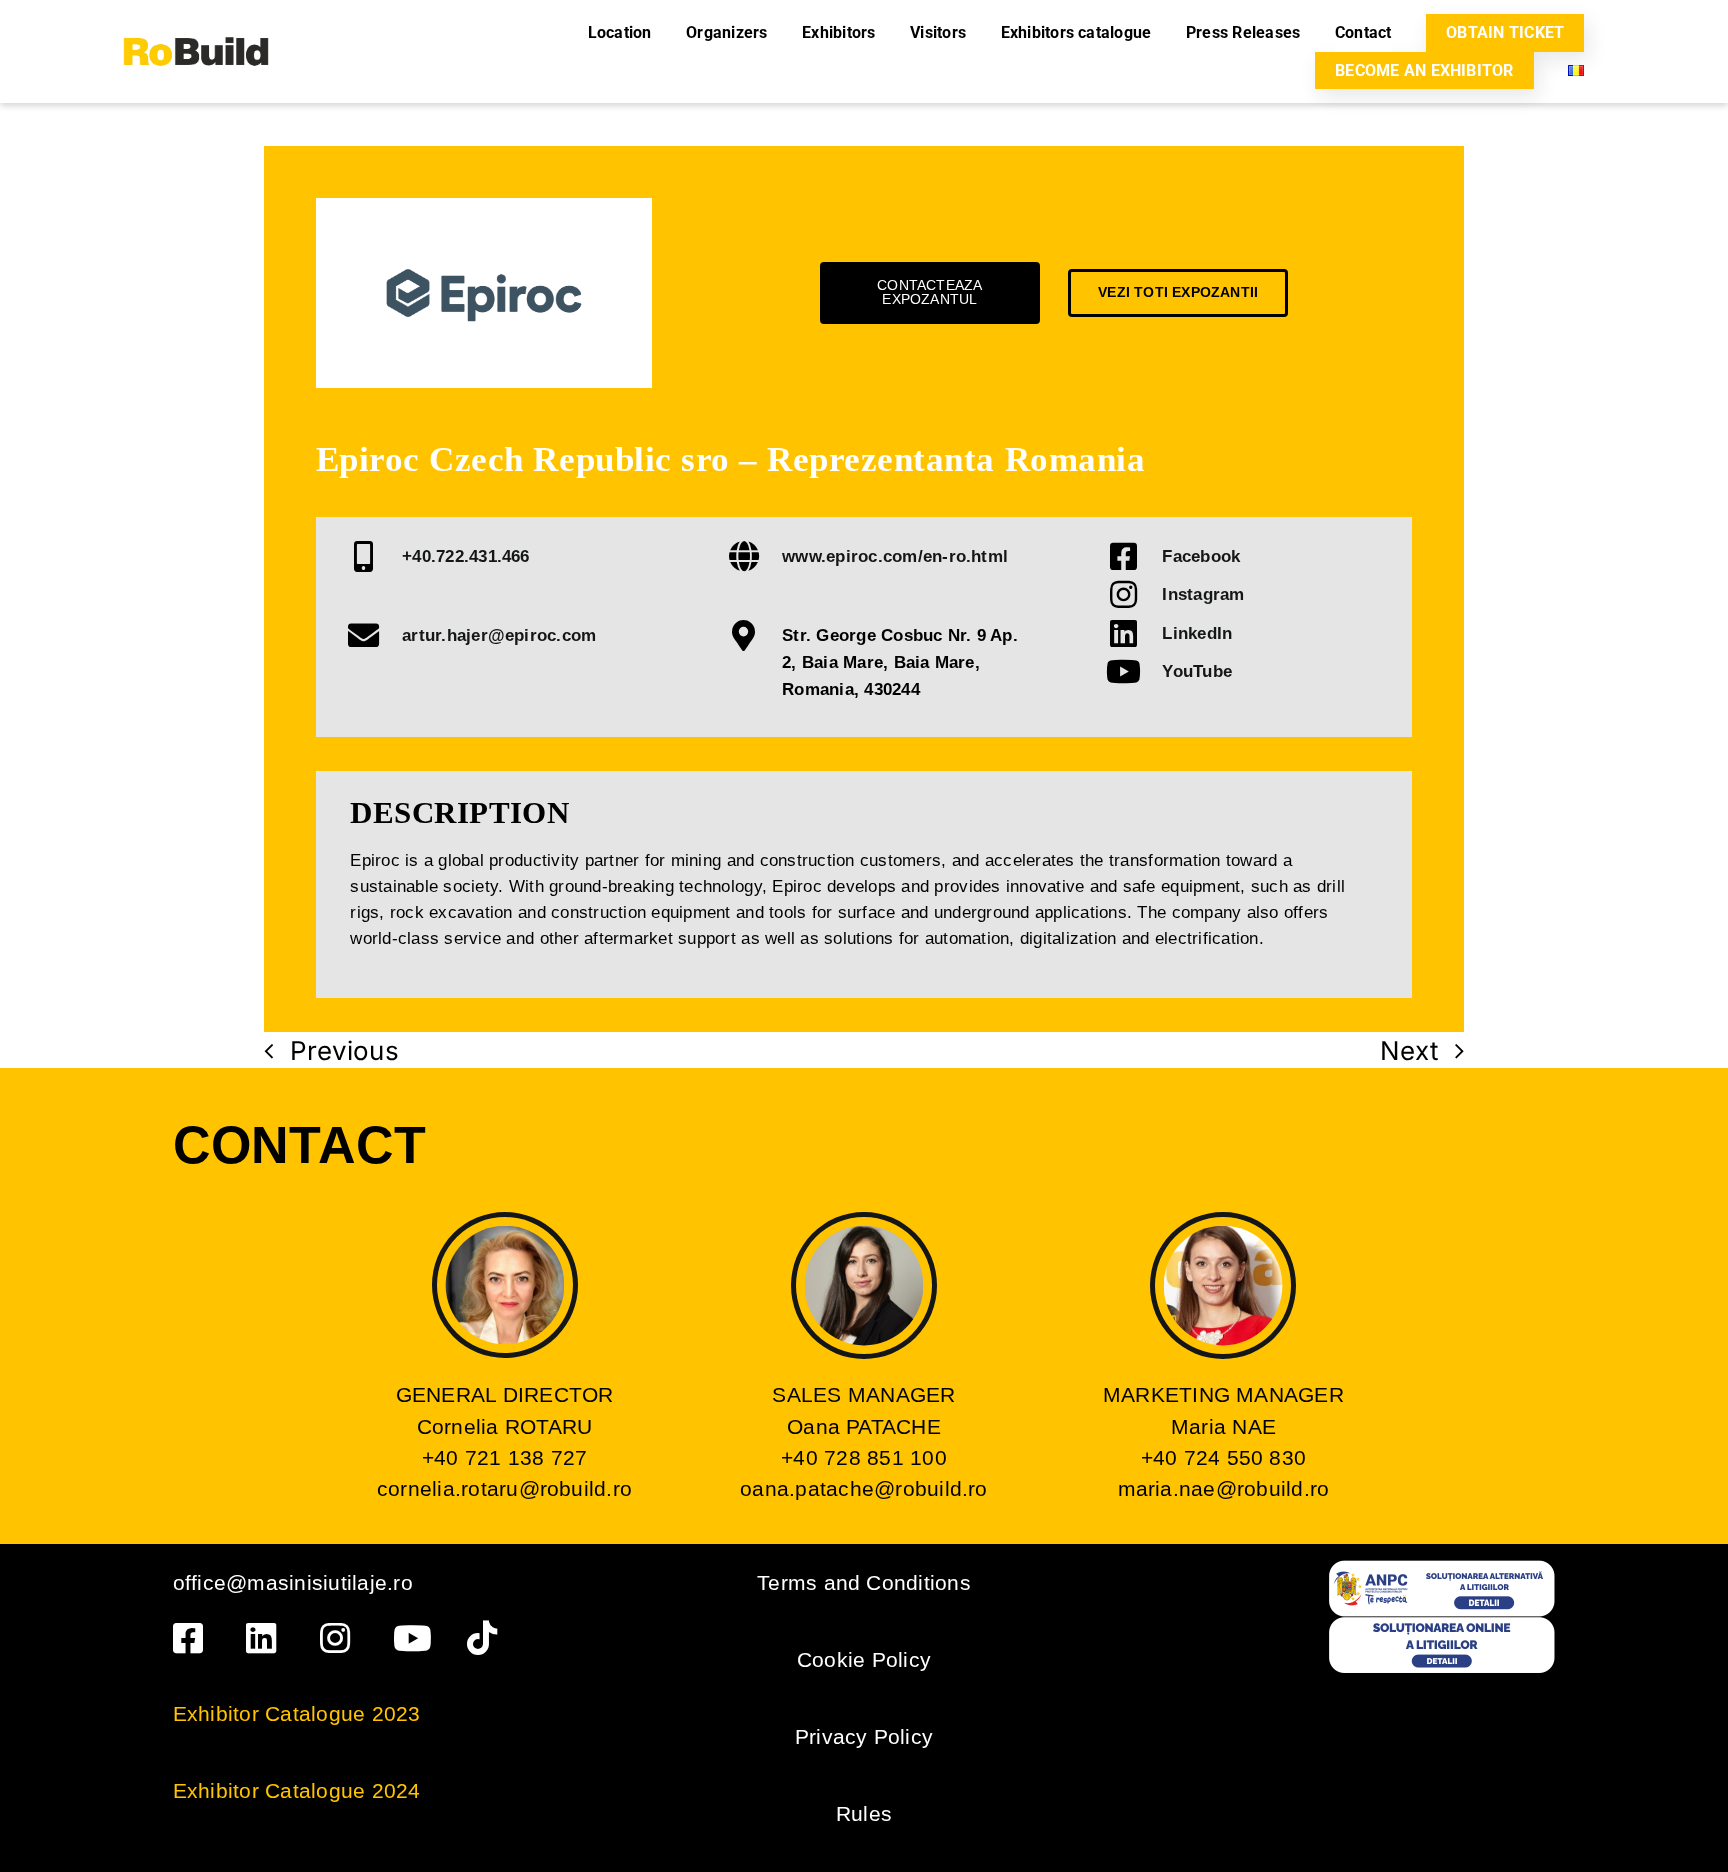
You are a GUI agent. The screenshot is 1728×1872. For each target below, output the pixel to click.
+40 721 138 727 (505, 1457)
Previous (344, 1050)
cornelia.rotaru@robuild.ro (504, 1488)
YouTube (1197, 671)
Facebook (1201, 556)
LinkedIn (1197, 633)
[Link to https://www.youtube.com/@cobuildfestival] (413, 1638)
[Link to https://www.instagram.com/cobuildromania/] (340, 1638)
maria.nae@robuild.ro (1224, 1488)
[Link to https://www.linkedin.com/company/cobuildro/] (266, 1638)
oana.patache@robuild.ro (864, 1488)
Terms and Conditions (864, 1582)
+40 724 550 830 (1224, 1457)
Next (1409, 1050)
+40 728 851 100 (864, 1457)
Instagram (1203, 594)
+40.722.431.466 (466, 556)
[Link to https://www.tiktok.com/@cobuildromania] (487, 1638)
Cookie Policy (864, 1659)
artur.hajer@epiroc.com (499, 635)
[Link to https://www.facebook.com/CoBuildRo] (193, 1638)
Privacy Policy (864, 1736)
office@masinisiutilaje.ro (293, 1582)
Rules (864, 1813)
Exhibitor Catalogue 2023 (297, 1713)
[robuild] (196, 18)
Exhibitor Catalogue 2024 (297, 1790)
